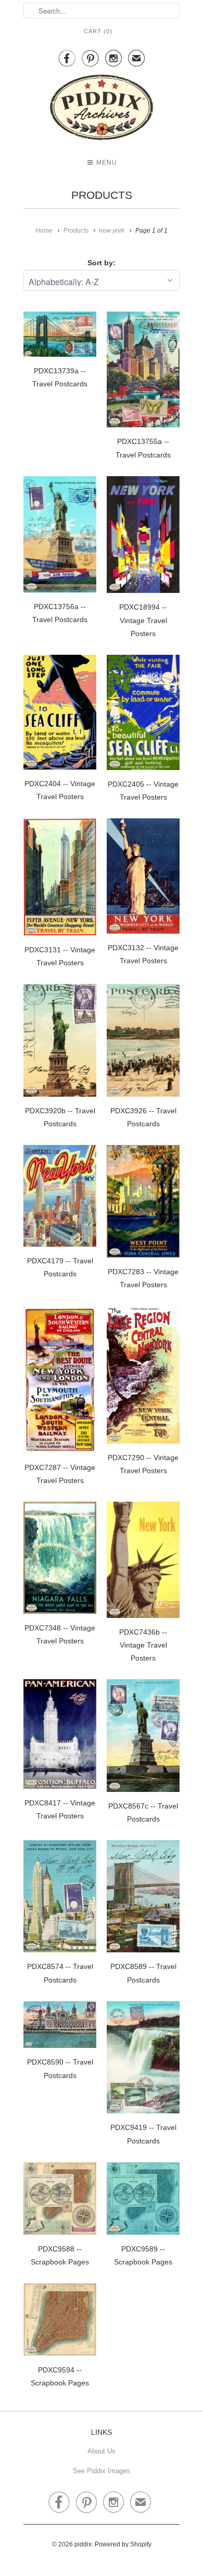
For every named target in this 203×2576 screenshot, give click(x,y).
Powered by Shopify (123, 2544)
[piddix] (102, 109)
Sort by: (102, 263)
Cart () (98, 31)
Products (102, 195)
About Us (102, 2451)
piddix (83, 2544)
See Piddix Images (102, 2471)
